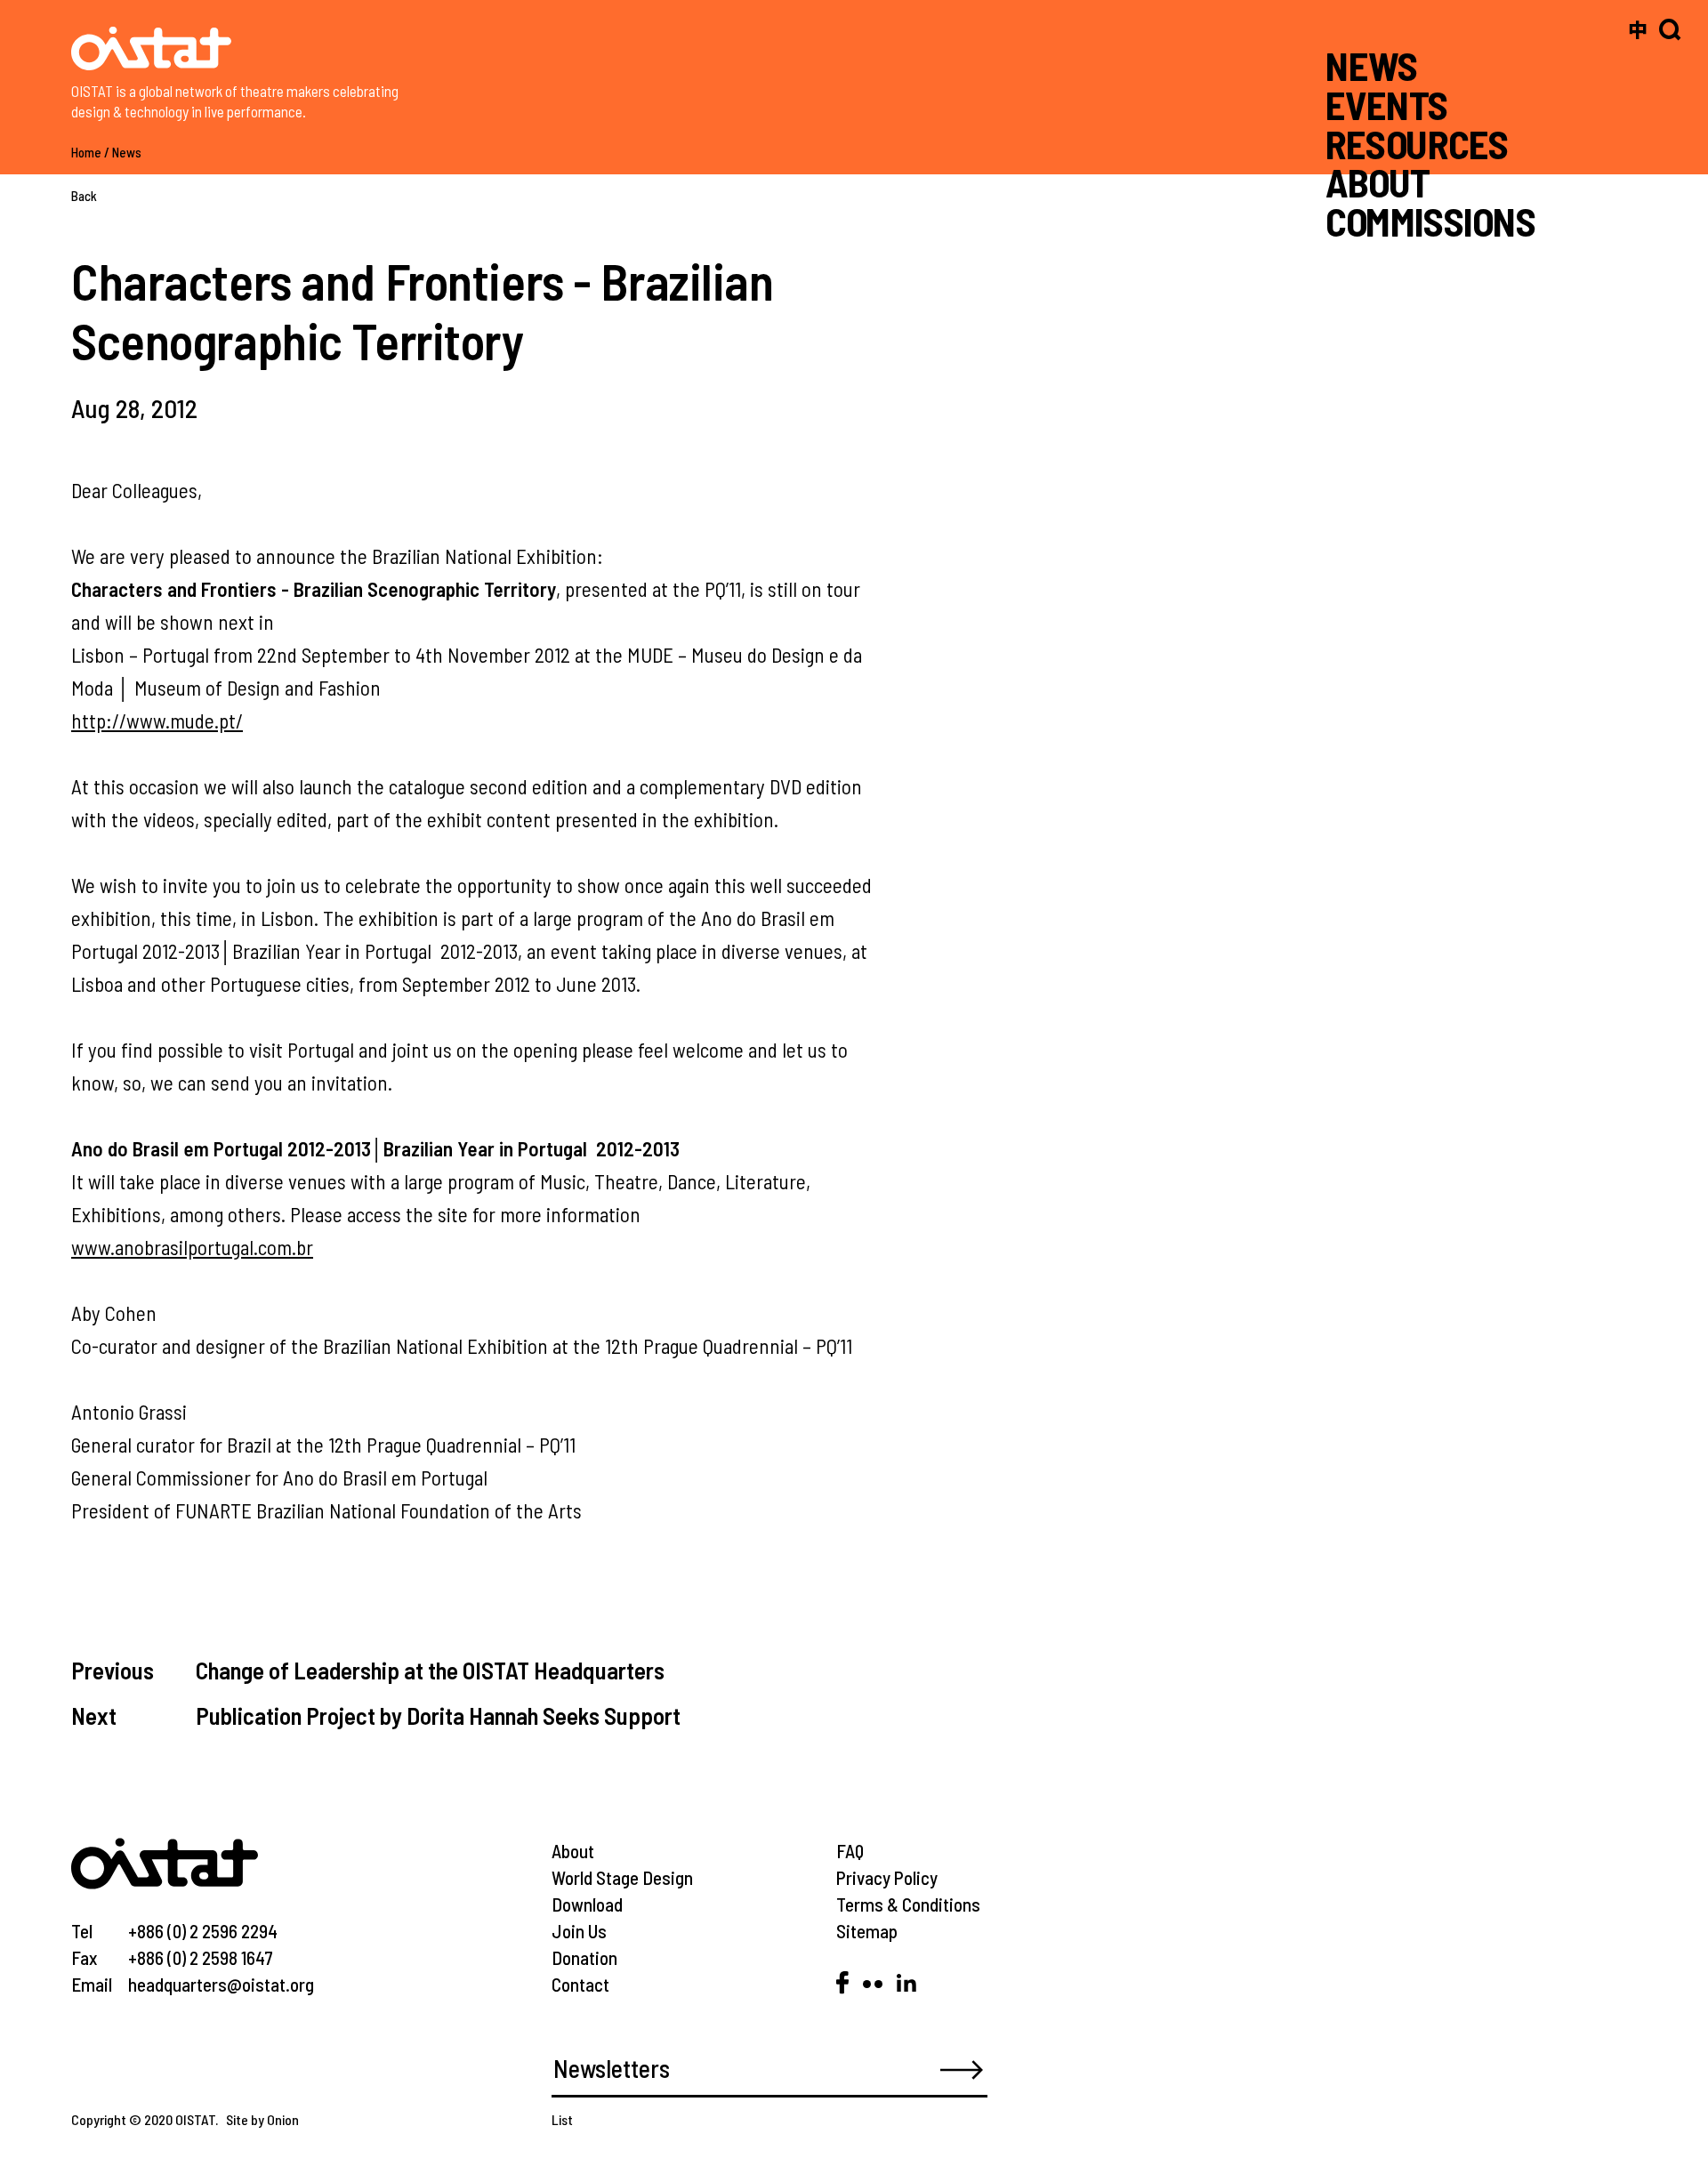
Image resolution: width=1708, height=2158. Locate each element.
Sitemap (867, 1931)
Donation (584, 1957)
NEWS (1372, 65)
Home (86, 152)
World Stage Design (622, 1877)
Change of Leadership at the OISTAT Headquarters (430, 1670)
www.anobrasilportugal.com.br (192, 1247)
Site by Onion (262, 2119)
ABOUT (1378, 182)
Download (587, 1904)
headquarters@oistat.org (221, 1984)
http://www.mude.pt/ (157, 721)
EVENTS (1387, 105)
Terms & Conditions (908, 1904)
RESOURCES (1417, 143)
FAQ (850, 1851)
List (562, 2119)
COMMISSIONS (1430, 221)
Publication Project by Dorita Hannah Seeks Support (438, 1715)
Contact (580, 1984)
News (127, 152)
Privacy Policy (887, 1877)
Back (84, 196)
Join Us (579, 1931)
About (573, 1851)
